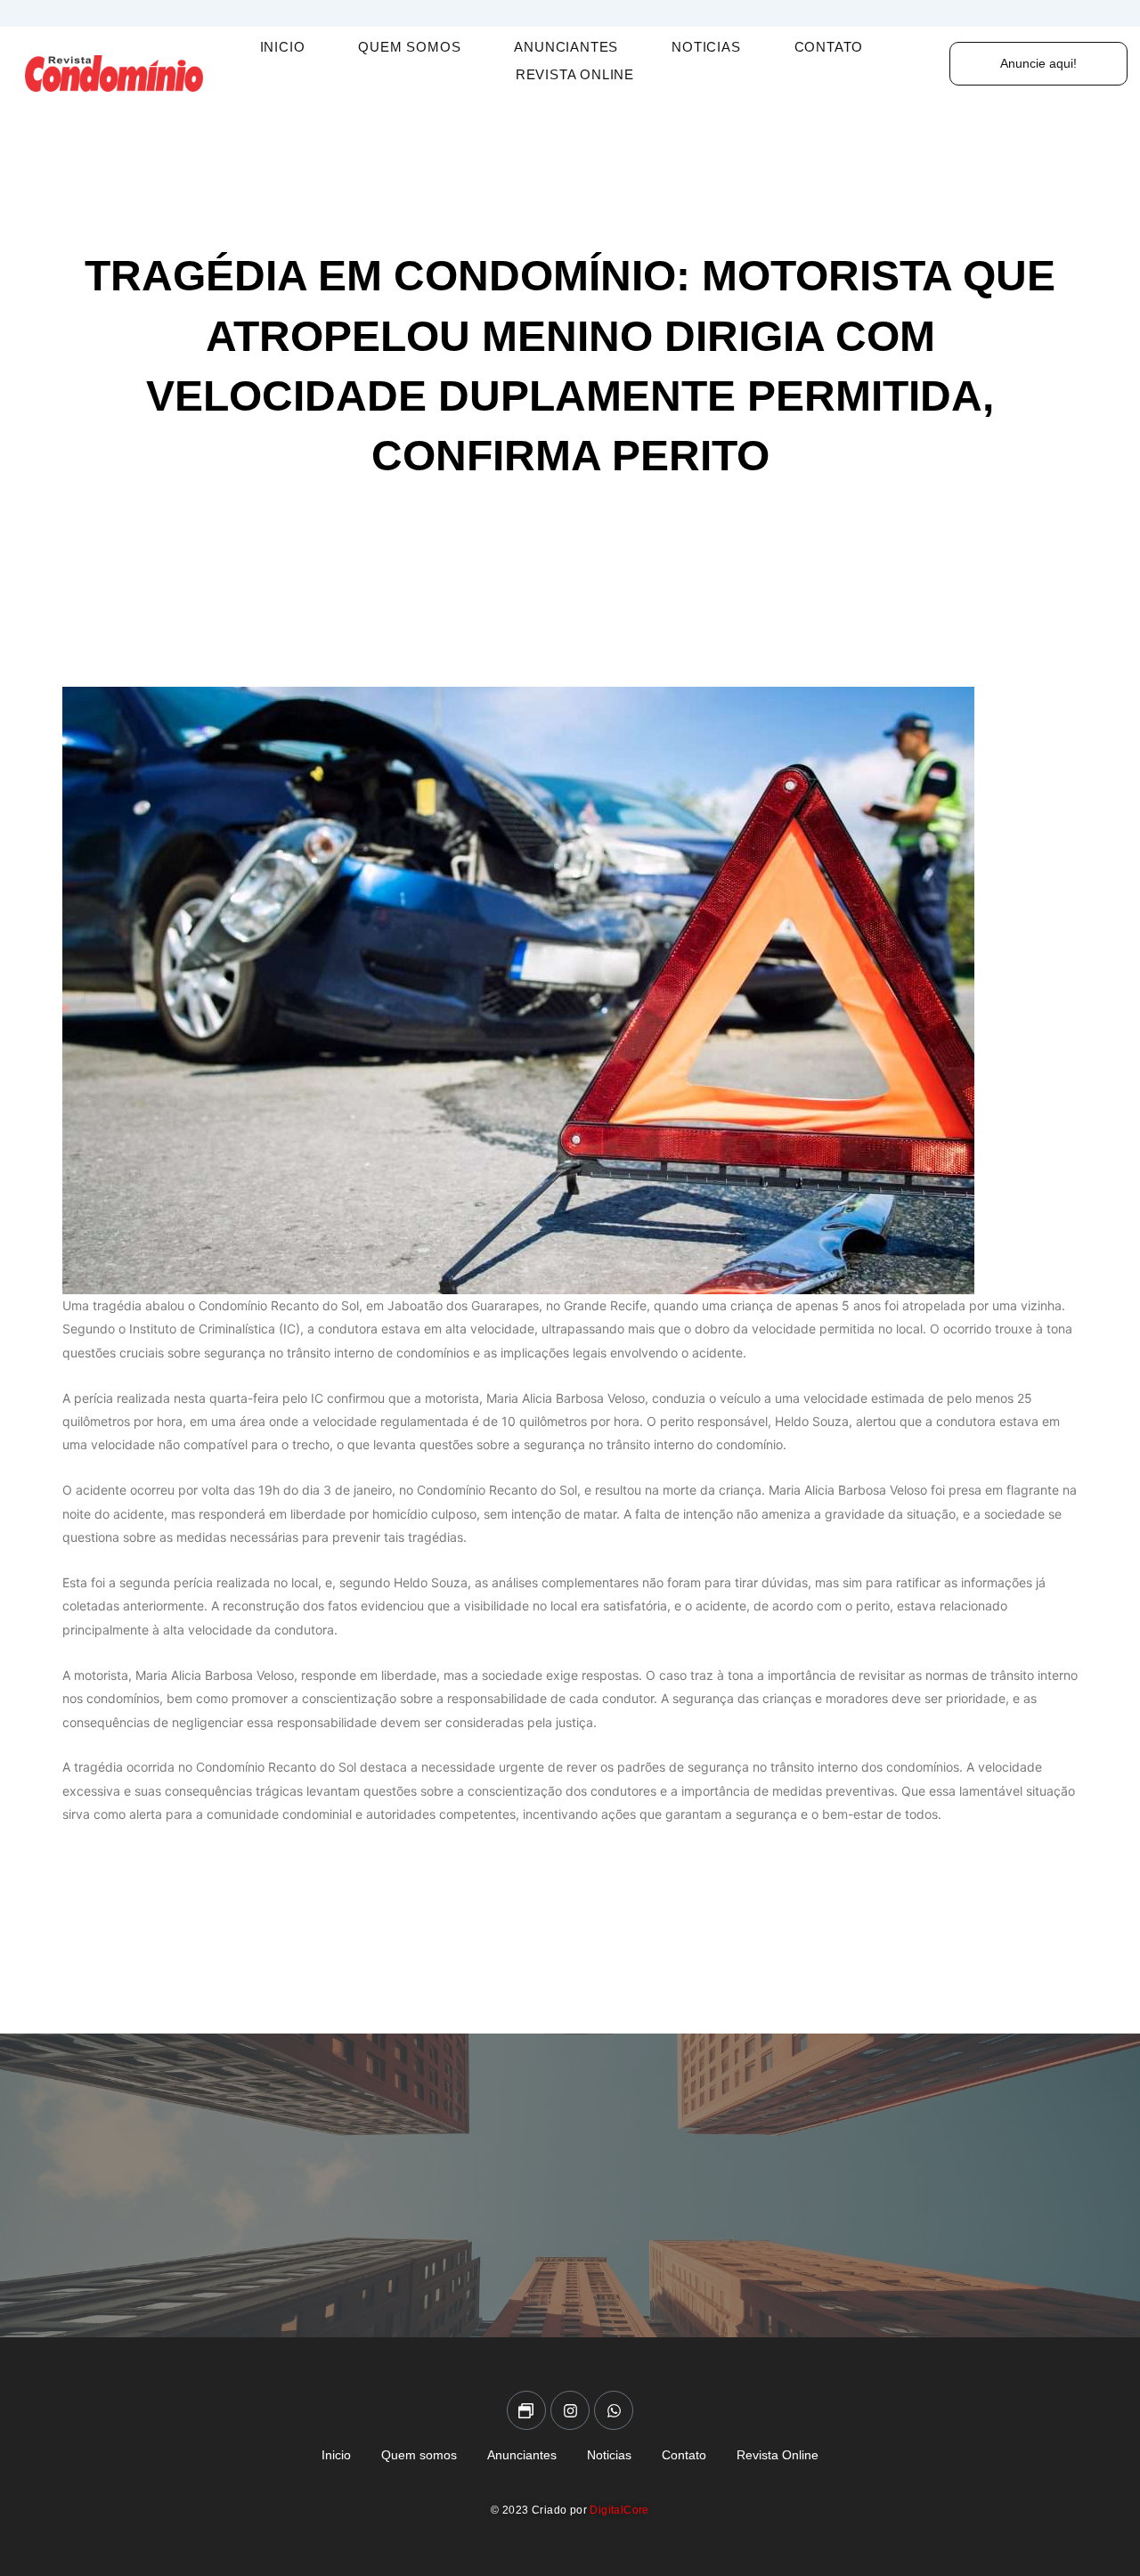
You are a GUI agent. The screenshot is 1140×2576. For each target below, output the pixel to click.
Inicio (283, 47)
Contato (829, 47)
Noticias (706, 47)
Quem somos (409, 47)
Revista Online (575, 74)
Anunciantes (566, 47)
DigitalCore (619, 2510)
